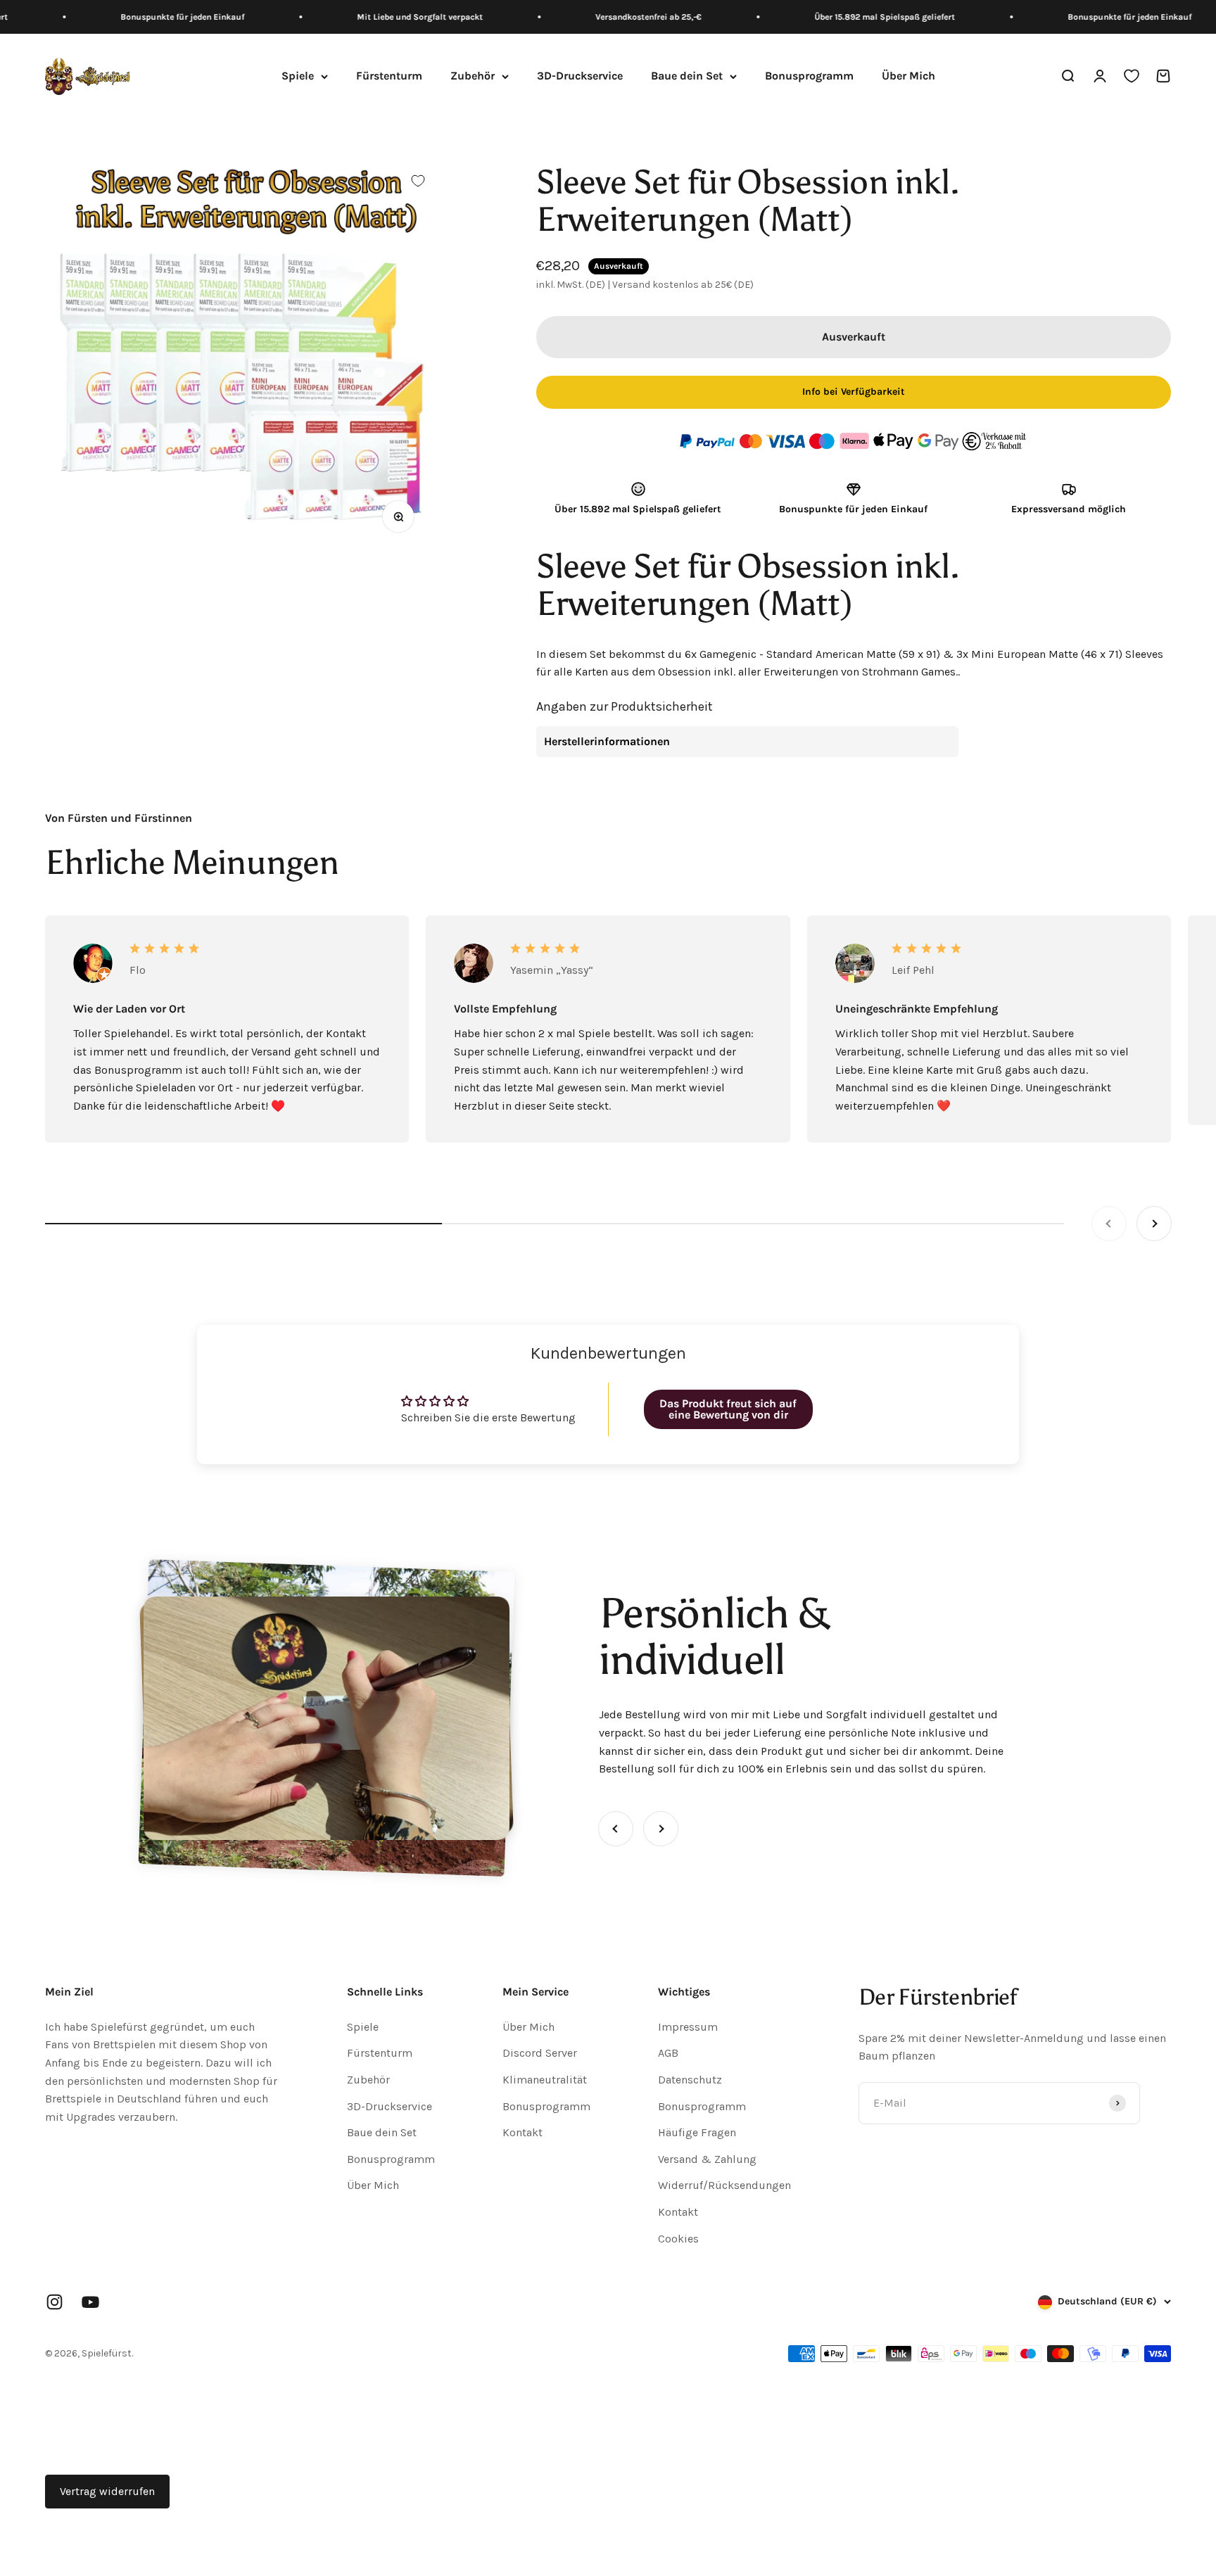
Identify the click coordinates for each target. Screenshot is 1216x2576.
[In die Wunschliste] (418, 181)
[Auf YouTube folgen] (90, 2302)
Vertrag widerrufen (107, 2491)
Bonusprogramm (809, 76)
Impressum (688, 2027)
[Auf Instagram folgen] (55, 2302)
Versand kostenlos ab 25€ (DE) (683, 285)
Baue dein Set (687, 76)
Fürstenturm (389, 76)
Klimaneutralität (545, 2080)
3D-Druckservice (580, 76)
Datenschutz (690, 2080)
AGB (668, 2053)
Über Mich (908, 76)
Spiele (298, 76)
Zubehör (473, 76)
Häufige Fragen (697, 2132)
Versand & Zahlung (707, 2159)
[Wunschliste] (1132, 77)
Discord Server (540, 2053)
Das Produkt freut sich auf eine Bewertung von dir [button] (728, 1409)
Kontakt (522, 2132)
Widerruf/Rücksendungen (724, 2185)
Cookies (678, 2239)
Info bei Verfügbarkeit (854, 392)
